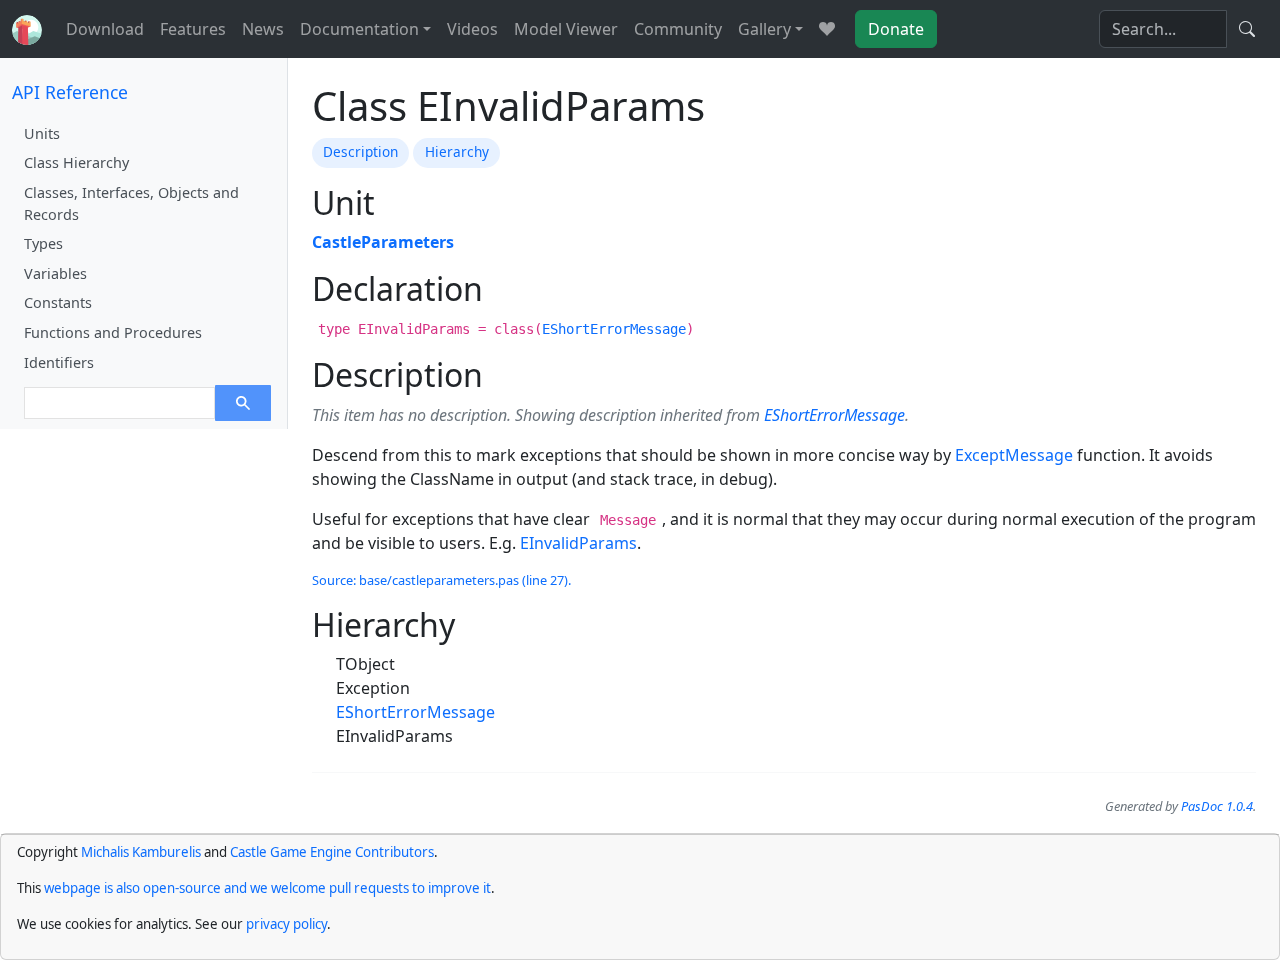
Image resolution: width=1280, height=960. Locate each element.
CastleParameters (383, 242)
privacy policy (286, 924)
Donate (896, 29)
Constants (58, 302)
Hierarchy (457, 151)
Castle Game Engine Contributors (332, 852)
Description (360, 151)
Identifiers (59, 362)
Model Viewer (566, 29)
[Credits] (827, 29)
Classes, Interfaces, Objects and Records (131, 203)
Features (193, 29)
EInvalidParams (578, 543)
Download (105, 29)
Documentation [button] (359, 29)
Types (43, 243)
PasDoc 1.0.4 (1217, 806)
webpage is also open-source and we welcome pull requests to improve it (267, 888)
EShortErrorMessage (614, 329)
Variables (55, 273)
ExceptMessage (1014, 455)
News (263, 29)
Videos (472, 29)
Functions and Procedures (113, 332)
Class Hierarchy (76, 162)
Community (678, 29)
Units (42, 133)
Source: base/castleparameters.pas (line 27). (441, 580)
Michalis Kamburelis (141, 852)
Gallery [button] (764, 29)
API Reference (70, 92)
